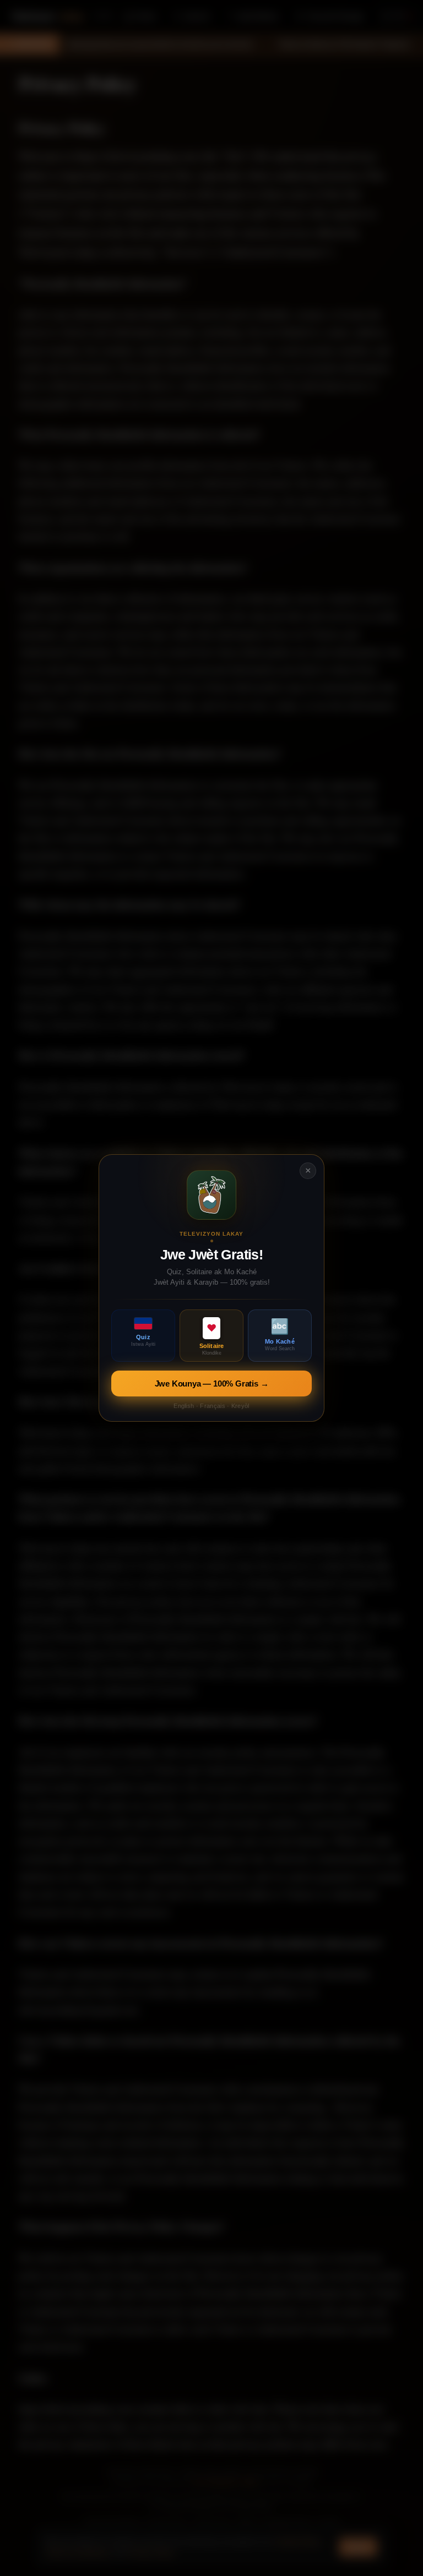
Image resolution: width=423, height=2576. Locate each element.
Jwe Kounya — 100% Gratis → (212, 1383)
